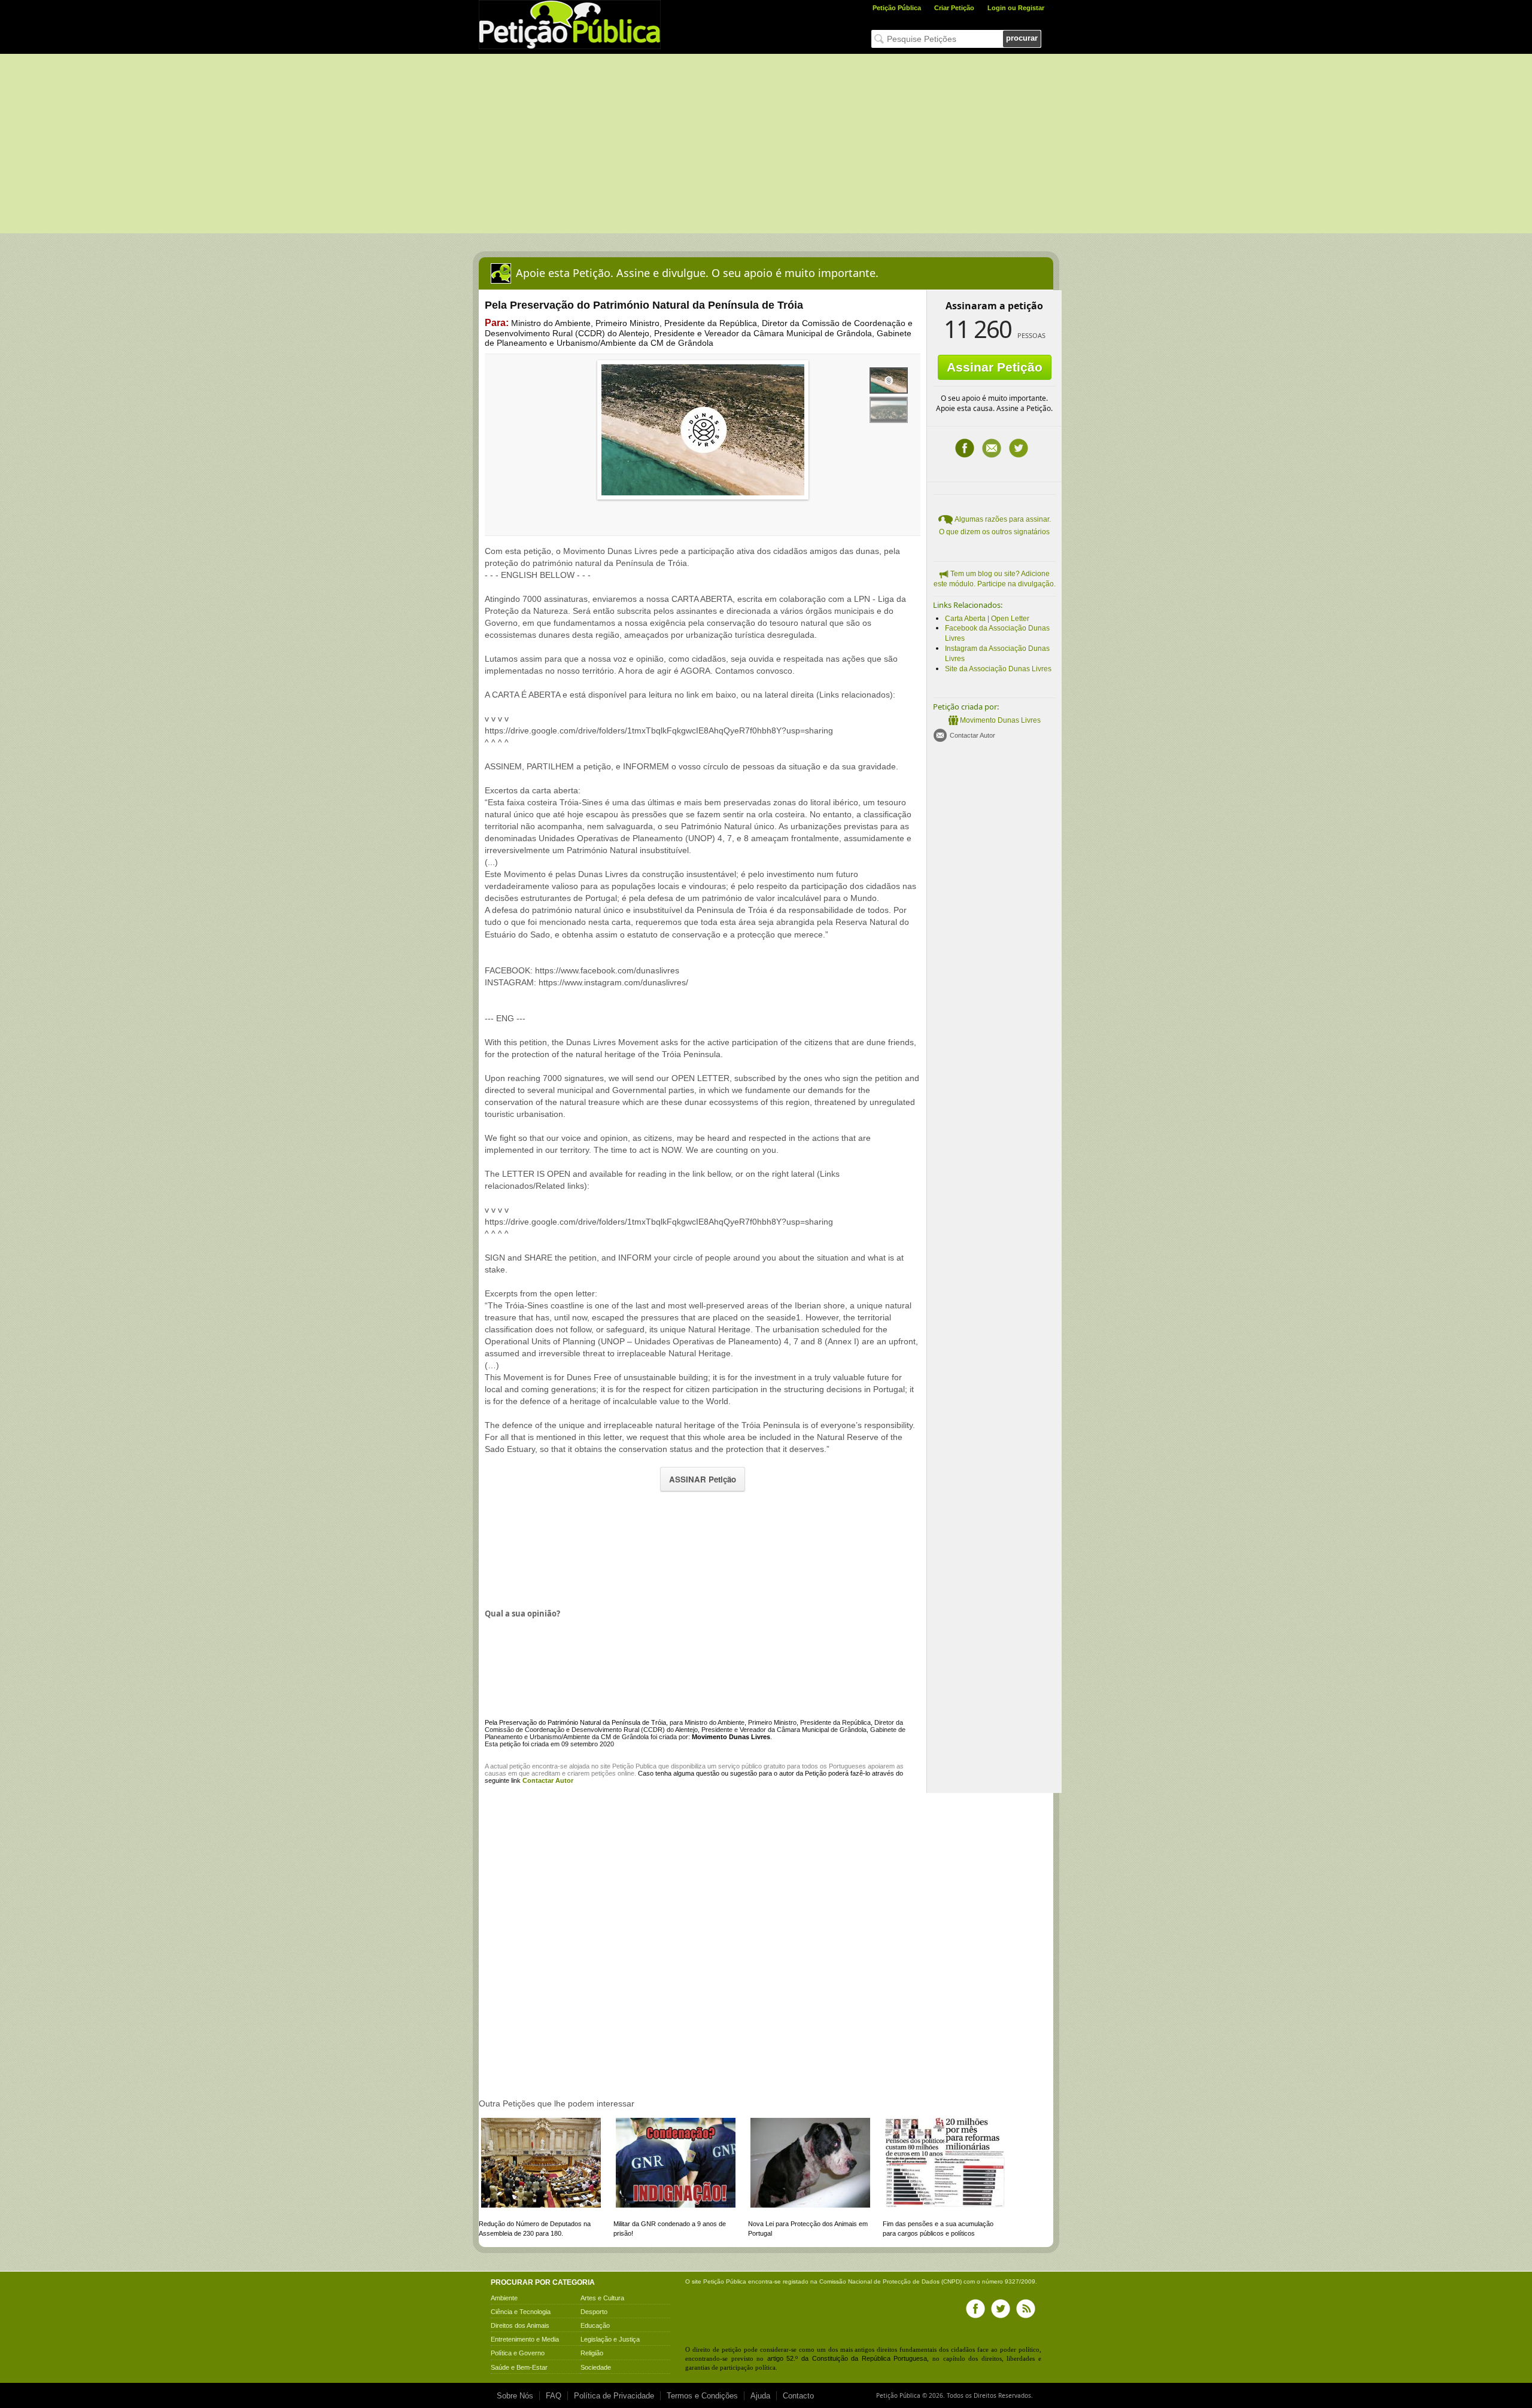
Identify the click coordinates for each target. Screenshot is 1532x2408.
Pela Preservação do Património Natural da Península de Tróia (575, 1722)
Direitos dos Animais (520, 2325)
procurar (1022, 38)
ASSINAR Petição (703, 1479)
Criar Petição (954, 8)
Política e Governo (518, 2353)
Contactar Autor (972, 735)
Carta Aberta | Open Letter (987, 619)
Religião (592, 2353)
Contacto (798, 2396)
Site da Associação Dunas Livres (998, 669)
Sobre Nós (515, 2396)
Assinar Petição (995, 367)
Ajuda (760, 2396)
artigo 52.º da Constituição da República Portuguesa (847, 2358)
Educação (595, 2325)
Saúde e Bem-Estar (519, 2367)
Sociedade (596, 2367)
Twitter (1019, 448)
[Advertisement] (766, 144)
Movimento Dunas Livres (1000, 720)
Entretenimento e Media (525, 2339)
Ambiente (504, 2298)
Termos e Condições (702, 2396)
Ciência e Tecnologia (521, 2312)
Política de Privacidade (614, 2396)
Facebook (965, 448)
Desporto (594, 2312)
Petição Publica (634, 1766)
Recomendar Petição (992, 448)
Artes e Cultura (602, 2298)
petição (520, 1766)
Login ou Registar (1016, 8)
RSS (1026, 2309)
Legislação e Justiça (610, 2339)
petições (604, 1773)
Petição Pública (897, 8)
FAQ (554, 2396)
